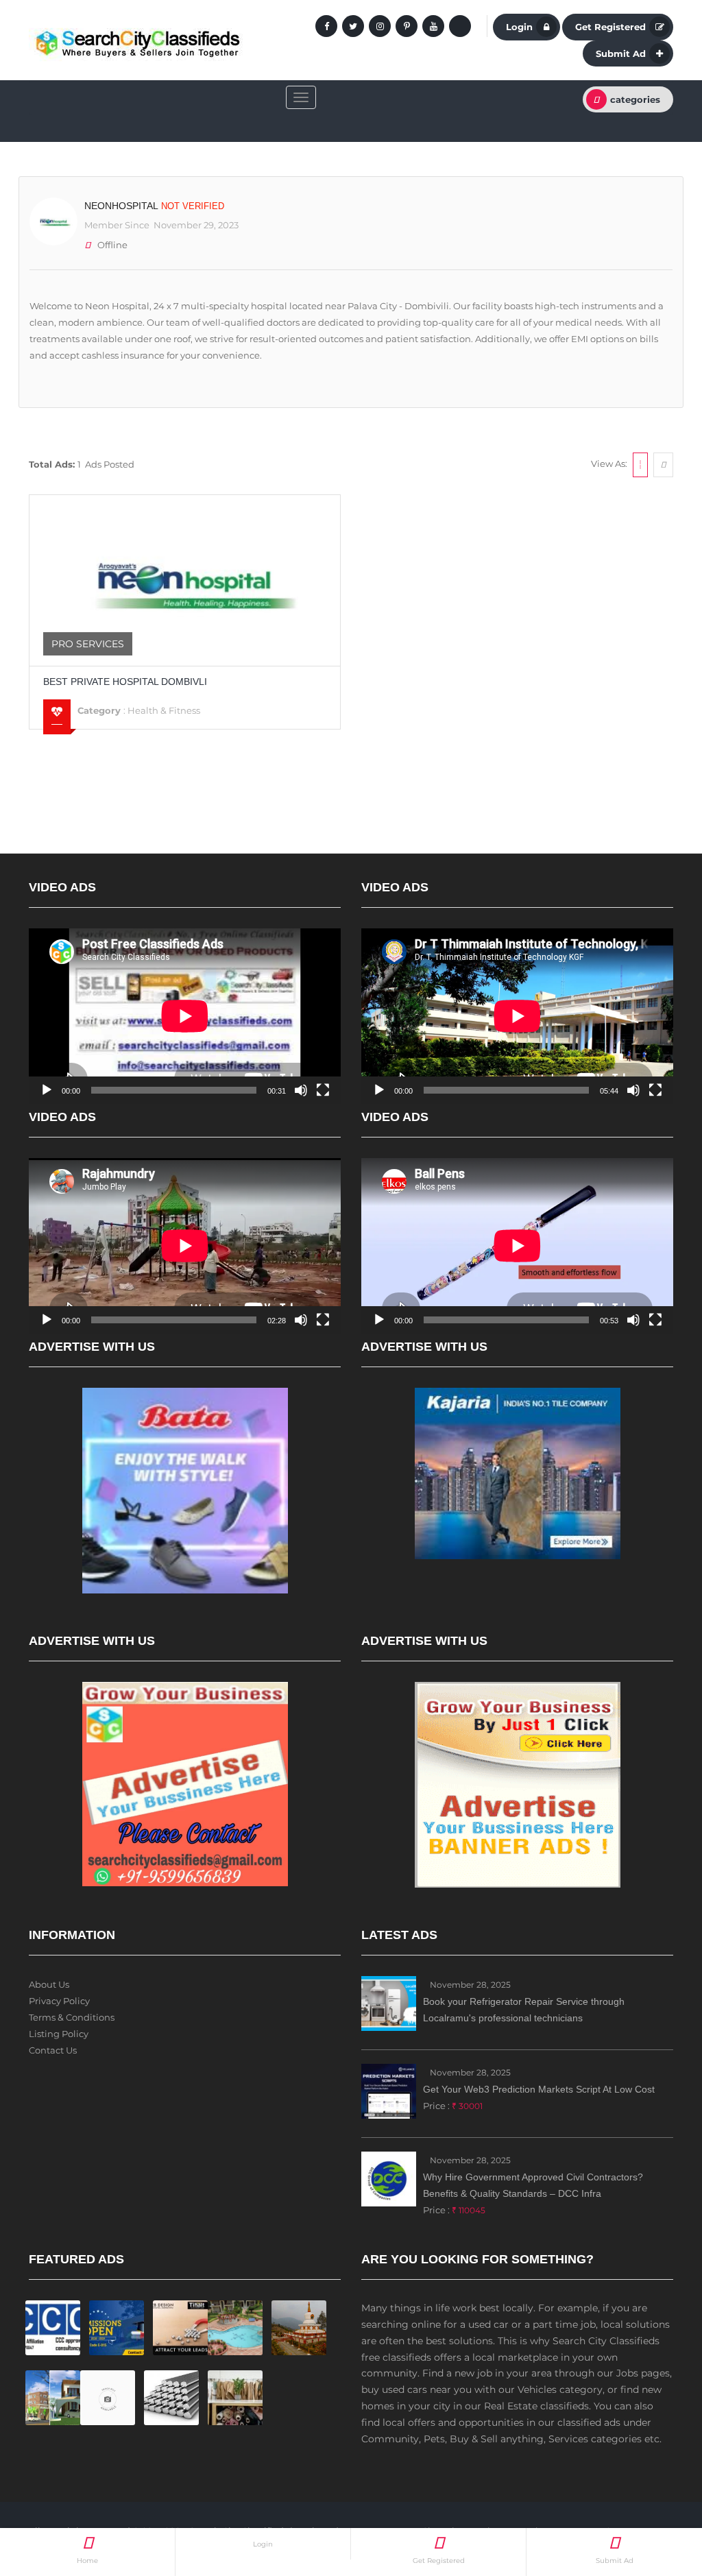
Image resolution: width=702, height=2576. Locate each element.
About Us (49, 1984)
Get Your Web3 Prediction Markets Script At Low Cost (539, 2089)
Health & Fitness (164, 710)
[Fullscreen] (323, 1090)
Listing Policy (59, 2034)
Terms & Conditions (72, 2017)
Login (519, 27)
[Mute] (301, 1090)
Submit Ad (621, 53)
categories (635, 99)
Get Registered (610, 27)
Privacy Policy (59, 2001)
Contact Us (53, 2050)
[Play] (47, 1090)
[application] (185, 1016)
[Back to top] (657, 2490)
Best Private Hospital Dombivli (125, 682)
